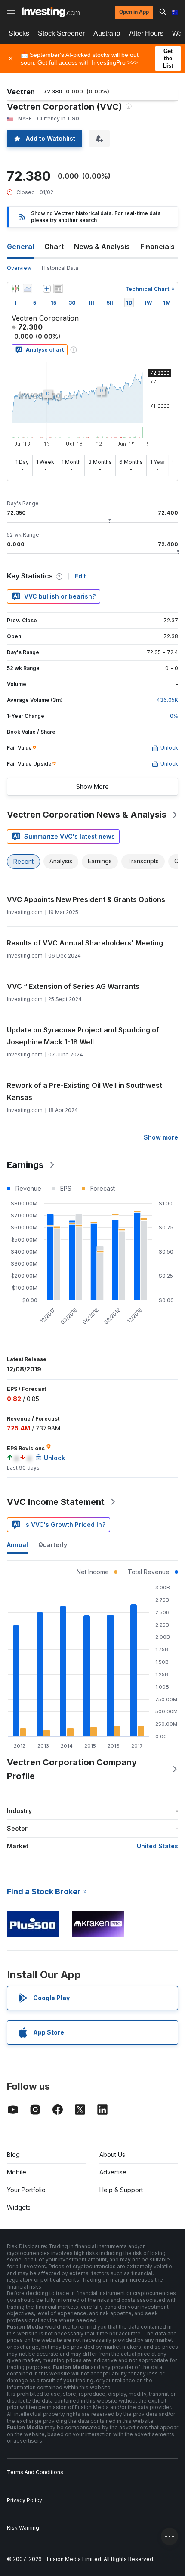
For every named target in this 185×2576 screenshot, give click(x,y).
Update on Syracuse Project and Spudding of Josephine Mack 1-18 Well (83, 1036)
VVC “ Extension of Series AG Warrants (73, 986)
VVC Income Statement (56, 1502)
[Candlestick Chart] (15, 289)
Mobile (17, 2172)
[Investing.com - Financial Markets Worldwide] (51, 12)
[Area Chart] (28, 289)
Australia (107, 33)
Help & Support (121, 2190)
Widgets (19, 2207)
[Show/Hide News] (58, 289)
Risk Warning (23, 2528)
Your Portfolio (26, 2190)
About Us (112, 2154)
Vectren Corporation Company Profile (72, 1769)
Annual (17, 1545)
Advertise (113, 2172)
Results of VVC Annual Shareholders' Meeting (85, 943)
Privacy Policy (25, 2500)
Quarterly (53, 1545)
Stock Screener (61, 33)
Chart (54, 247)
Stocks (19, 33)
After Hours (146, 33)
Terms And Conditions (35, 2472)
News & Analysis (102, 247)
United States (157, 1846)
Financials (157, 247)
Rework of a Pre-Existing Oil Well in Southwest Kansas (85, 1091)
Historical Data (60, 268)
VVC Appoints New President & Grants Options (86, 899)
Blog (13, 2154)
